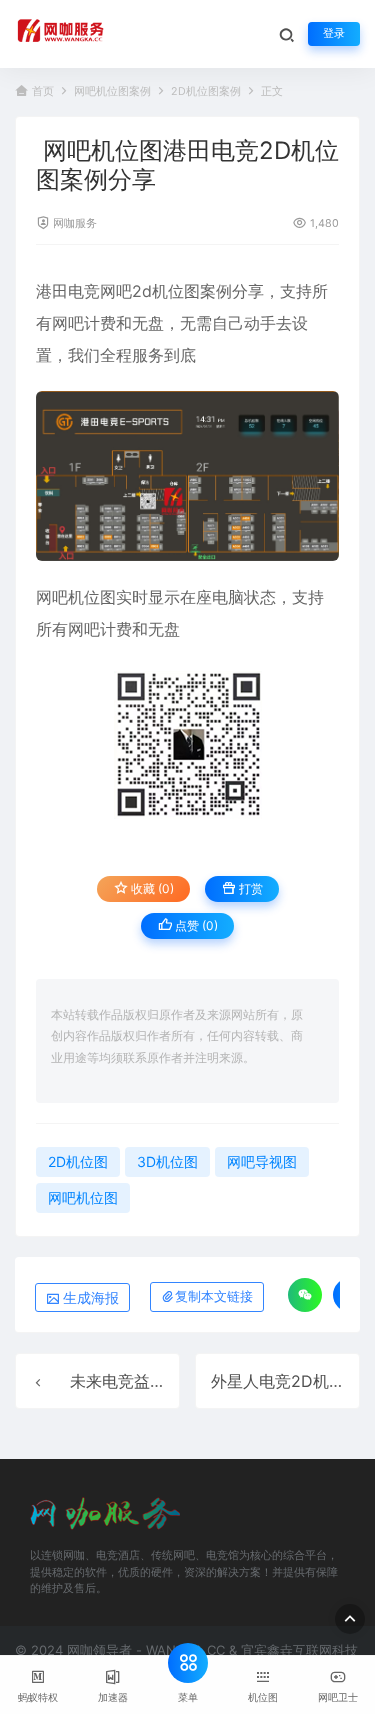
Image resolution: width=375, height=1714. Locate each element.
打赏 (249, 888)
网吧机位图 (76, 597)
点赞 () (195, 925)
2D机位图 (78, 1161)
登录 (334, 33)
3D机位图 (167, 1161)
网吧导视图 (262, 1161)
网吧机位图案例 (112, 91)
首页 (43, 91)
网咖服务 (75, 223)
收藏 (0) (151, 888)
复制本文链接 (214, 1296)
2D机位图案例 (206, 91)
